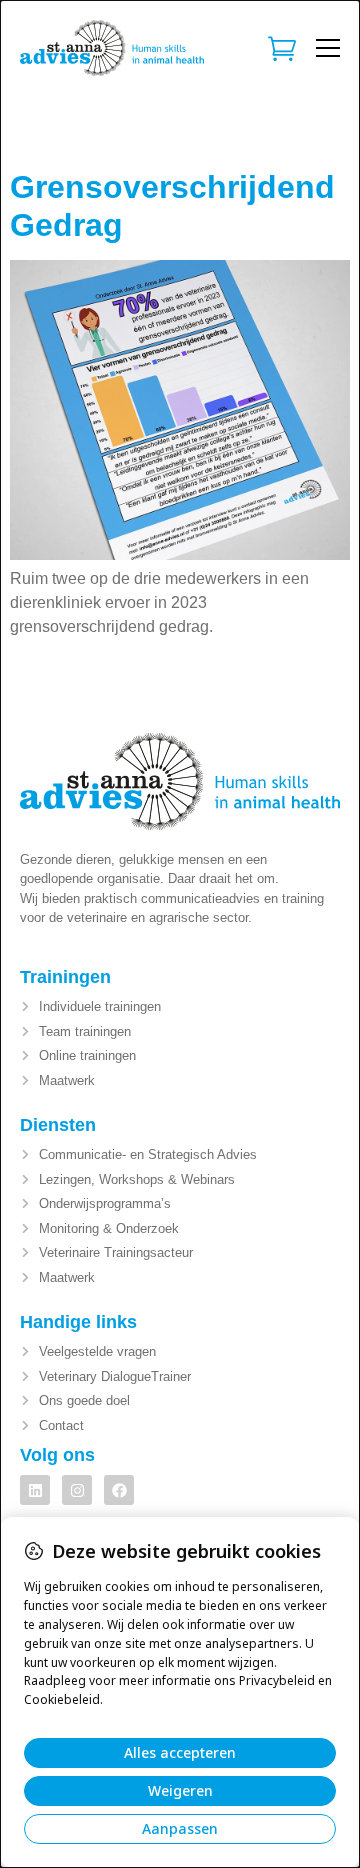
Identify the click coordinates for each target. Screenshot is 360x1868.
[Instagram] (77, 1490)
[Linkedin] (35, 1490)
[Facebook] (119, 1490)
